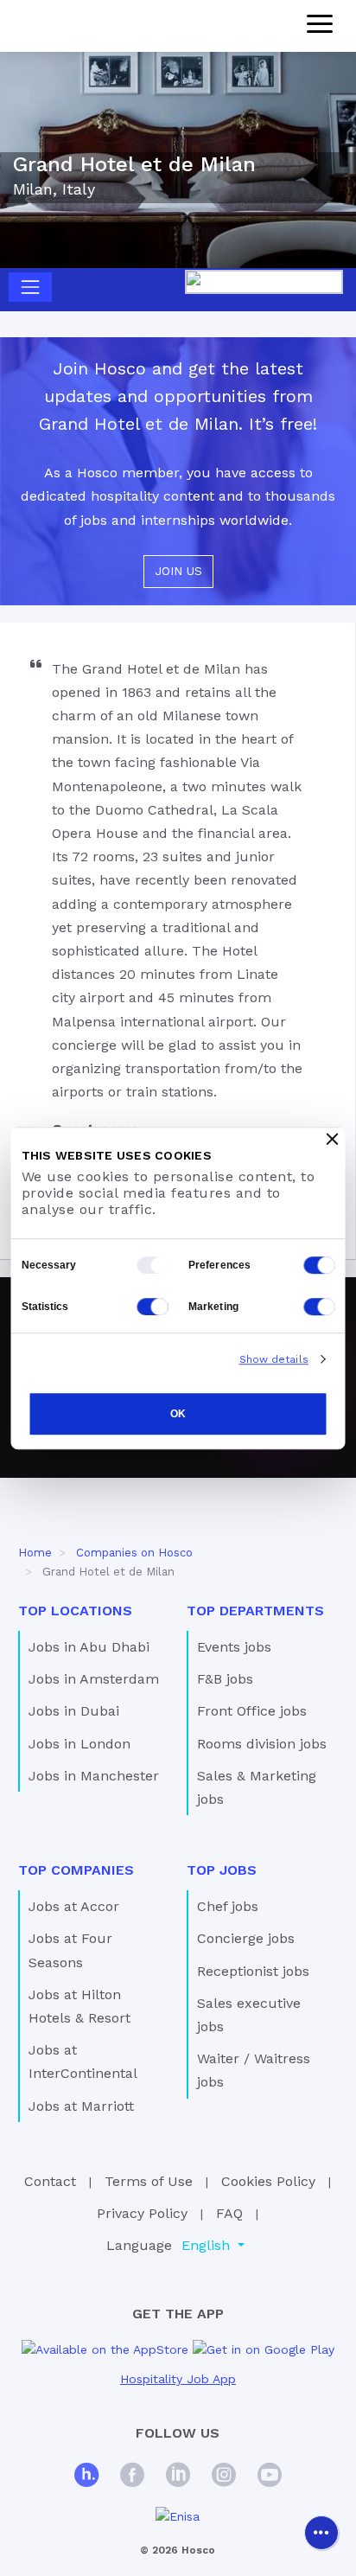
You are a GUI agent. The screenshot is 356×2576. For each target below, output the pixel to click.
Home (35, 1553)
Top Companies (76, 1870)
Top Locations (75, 1611)
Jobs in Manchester (94, 1776)
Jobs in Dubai (74, 1711)
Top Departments (255, 1611)
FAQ (229, 2213)
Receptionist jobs (253, 1971)
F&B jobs (225, 1679)
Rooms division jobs (262, 1744)
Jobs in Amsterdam (94, 1679)
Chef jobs (228, 1906)
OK (178, 1415)
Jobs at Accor (74, 1906)
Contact (50, 2181)
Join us (178, 571)
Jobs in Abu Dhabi (89, 1647)
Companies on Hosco (134, 1553)
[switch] (320, 1265)
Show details (274, 1359)
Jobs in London (79, 1744)
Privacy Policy (142, 2213)
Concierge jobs (246, 1938)
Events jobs (234, 1647)
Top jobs (222, 1870)
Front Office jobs (252, 1711)
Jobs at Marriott (81, 2106)
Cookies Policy (268, 2181)
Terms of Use (149, 2181)
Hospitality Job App (178, 2379)
